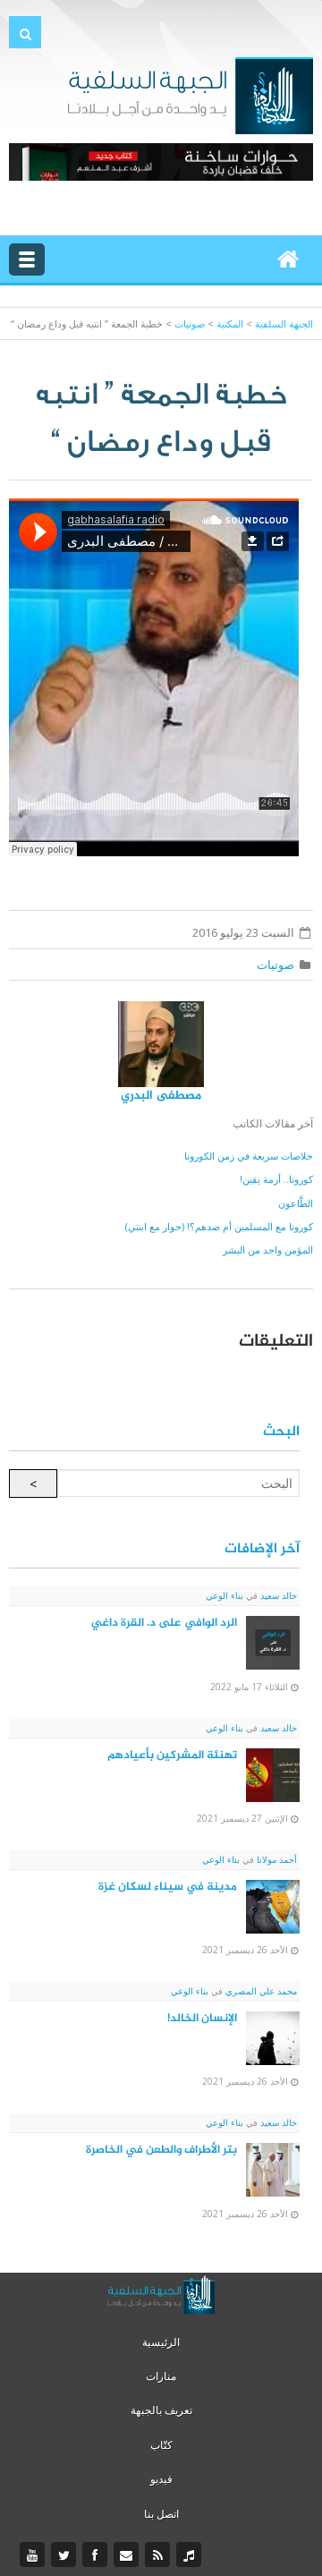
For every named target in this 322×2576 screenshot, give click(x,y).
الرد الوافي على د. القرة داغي (164, 1623)
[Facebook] (97, 2555)
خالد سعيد (277, 1595)
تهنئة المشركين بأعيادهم (172, 1756)
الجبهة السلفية (284, 323)
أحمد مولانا (275, 1859)
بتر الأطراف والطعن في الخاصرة (161, 2150)
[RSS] (160, 2555)
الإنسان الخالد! (202, 2019)
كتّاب (161, 2445)
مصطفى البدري (161, 1096)
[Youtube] (34, 2555)
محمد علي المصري (260, 1991)
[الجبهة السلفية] (190, 94)
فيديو (161, 2479)
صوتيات (275, 965)
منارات (161, 2376)
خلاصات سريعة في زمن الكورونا (249, 1156)
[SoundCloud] (191, 2555)
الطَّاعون (296, 1203)
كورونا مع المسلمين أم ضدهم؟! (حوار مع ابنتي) (219, 1226)
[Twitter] (66, 2555)
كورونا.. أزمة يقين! (276, 1179)
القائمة (27, 259)
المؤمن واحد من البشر (268, 1250)
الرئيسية (161, 2342)
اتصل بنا (161, 2514)
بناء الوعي (225, 1595)
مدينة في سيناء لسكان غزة (168, 1887)
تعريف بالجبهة (161, 2410)
